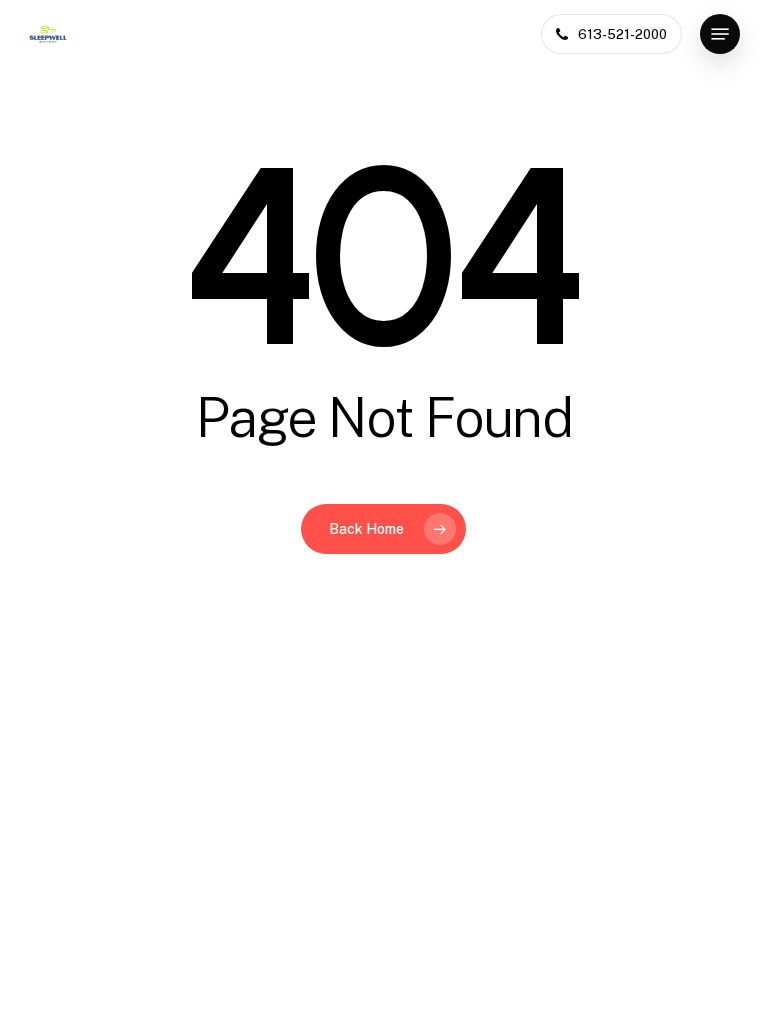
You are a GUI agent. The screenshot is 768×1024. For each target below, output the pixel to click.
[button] (720, 34)
